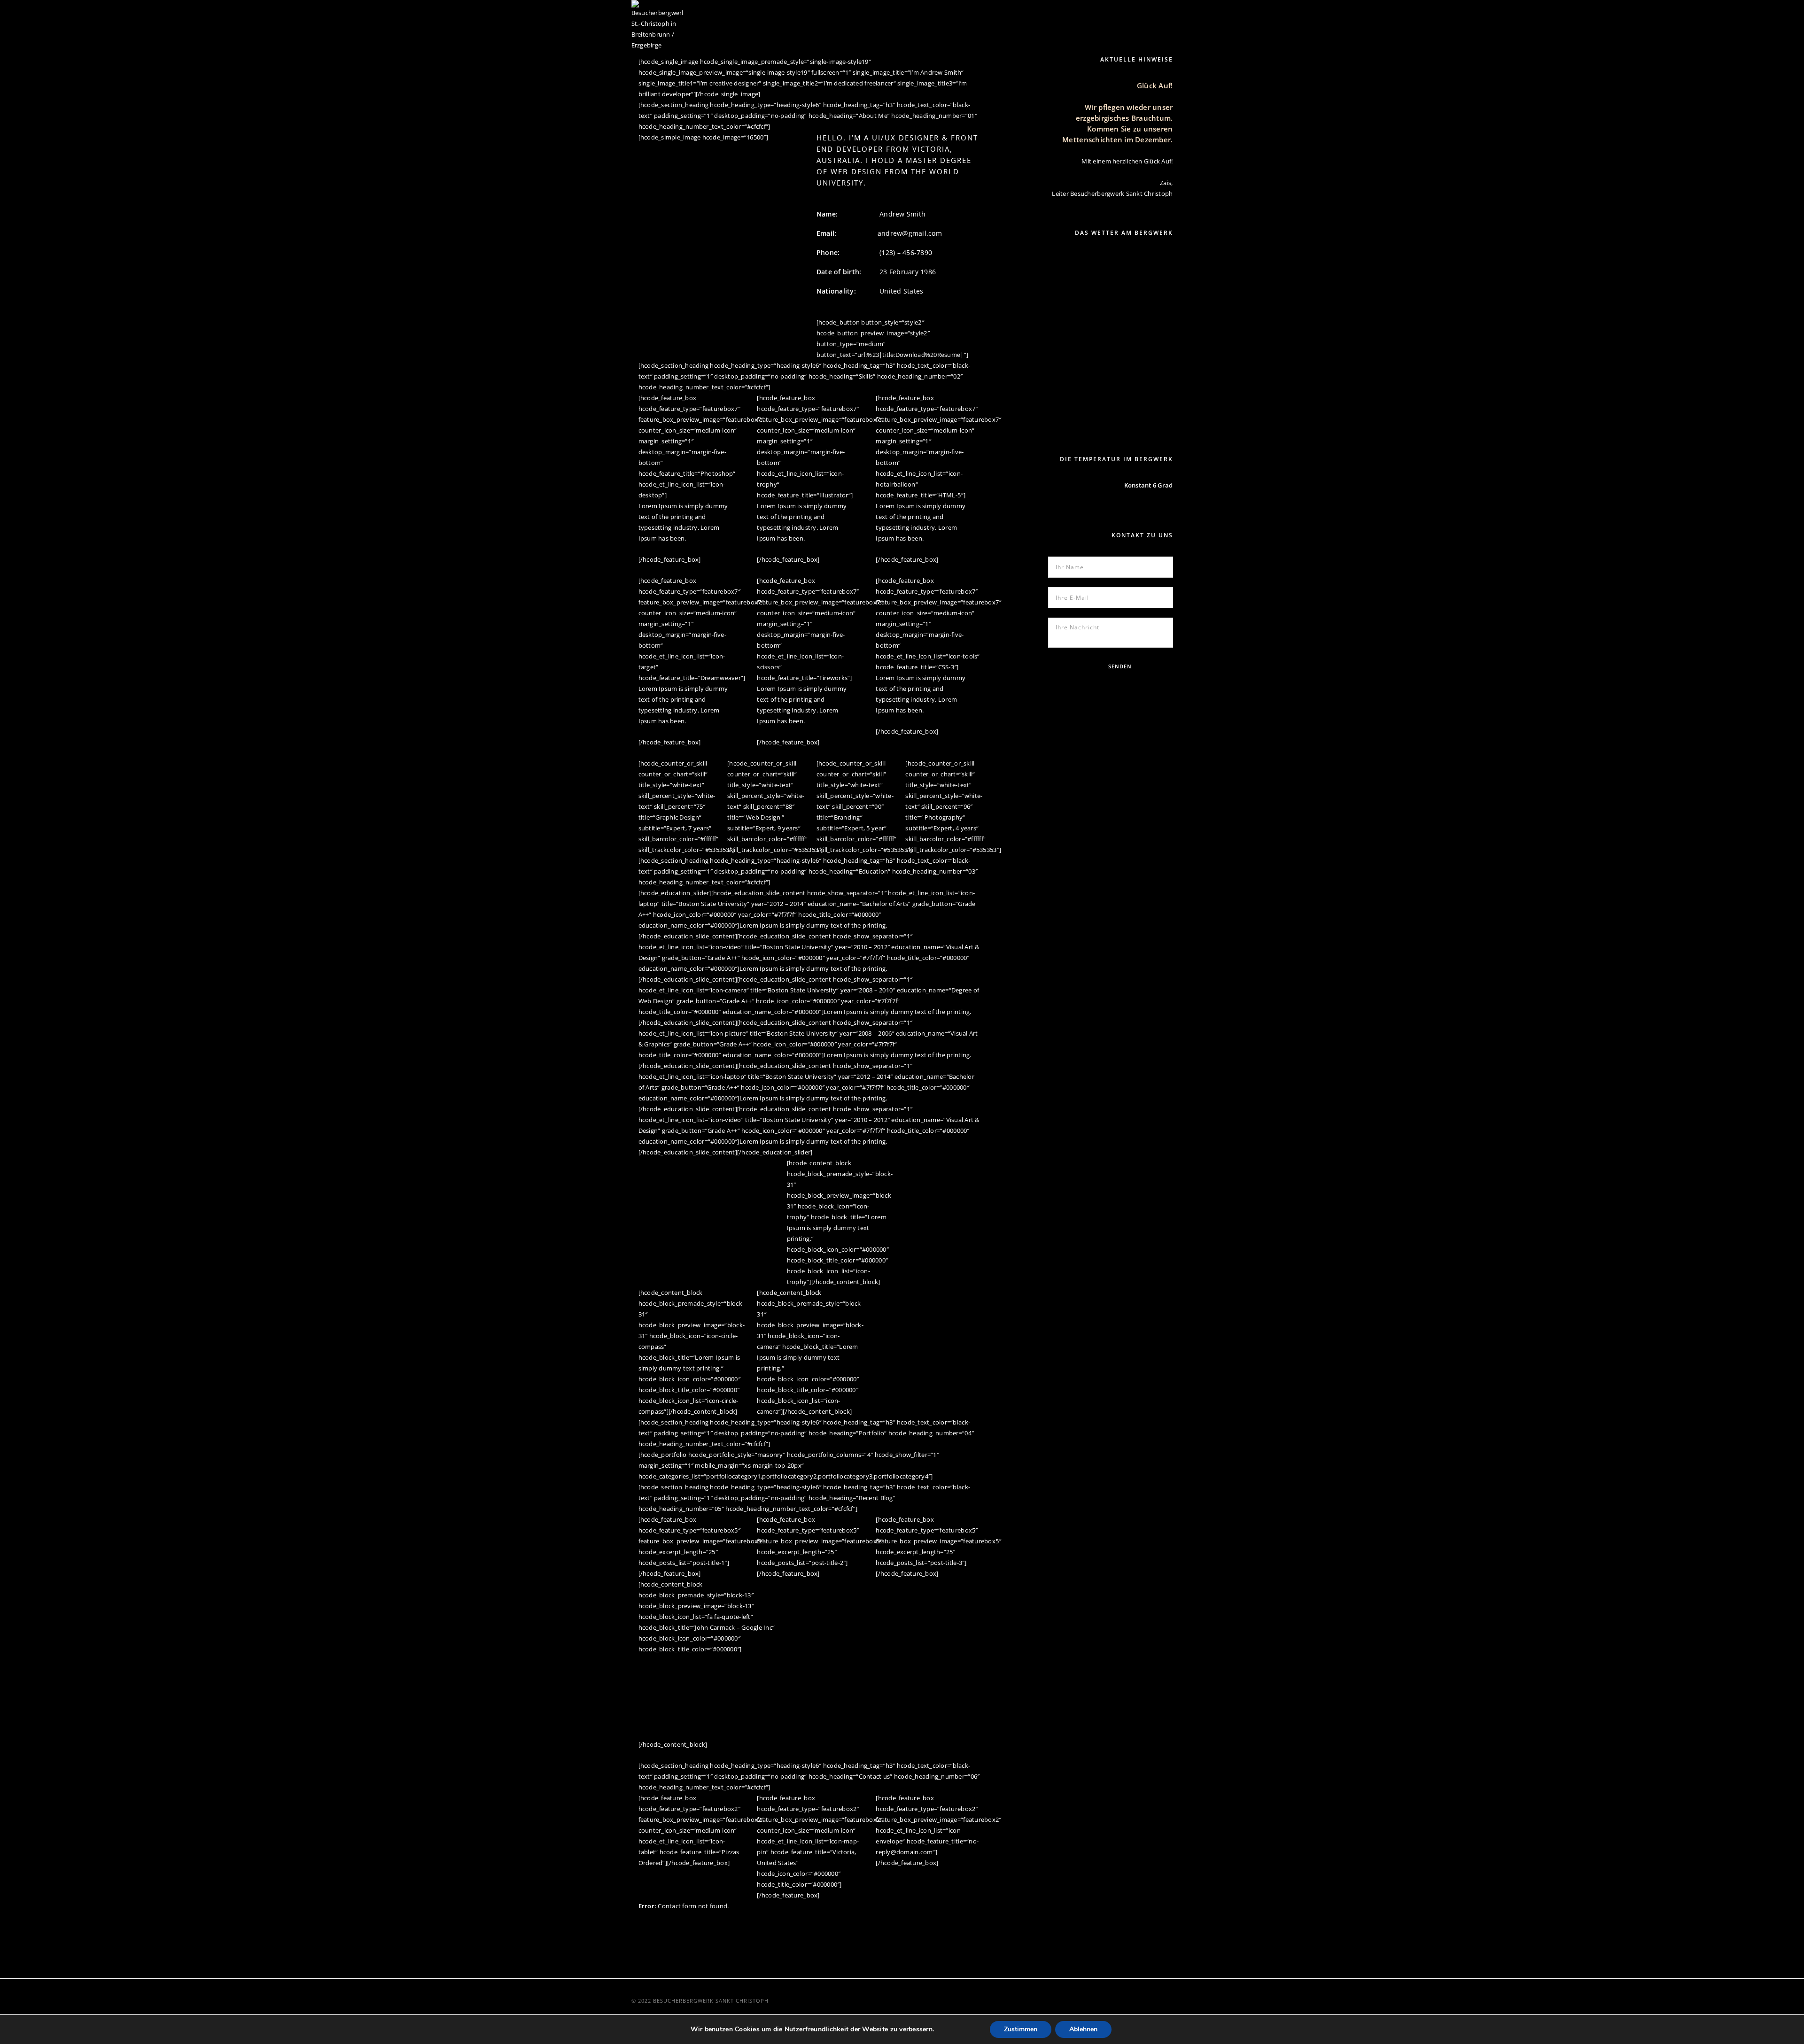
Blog (1080, 12)
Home (863, 12)
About (901, 12)
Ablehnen (1083, 2029)
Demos (1163, 12)
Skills (939, 12)
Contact (1120, 12)
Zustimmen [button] (1021, 2029)
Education (984, 12)
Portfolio (1036, 12)
